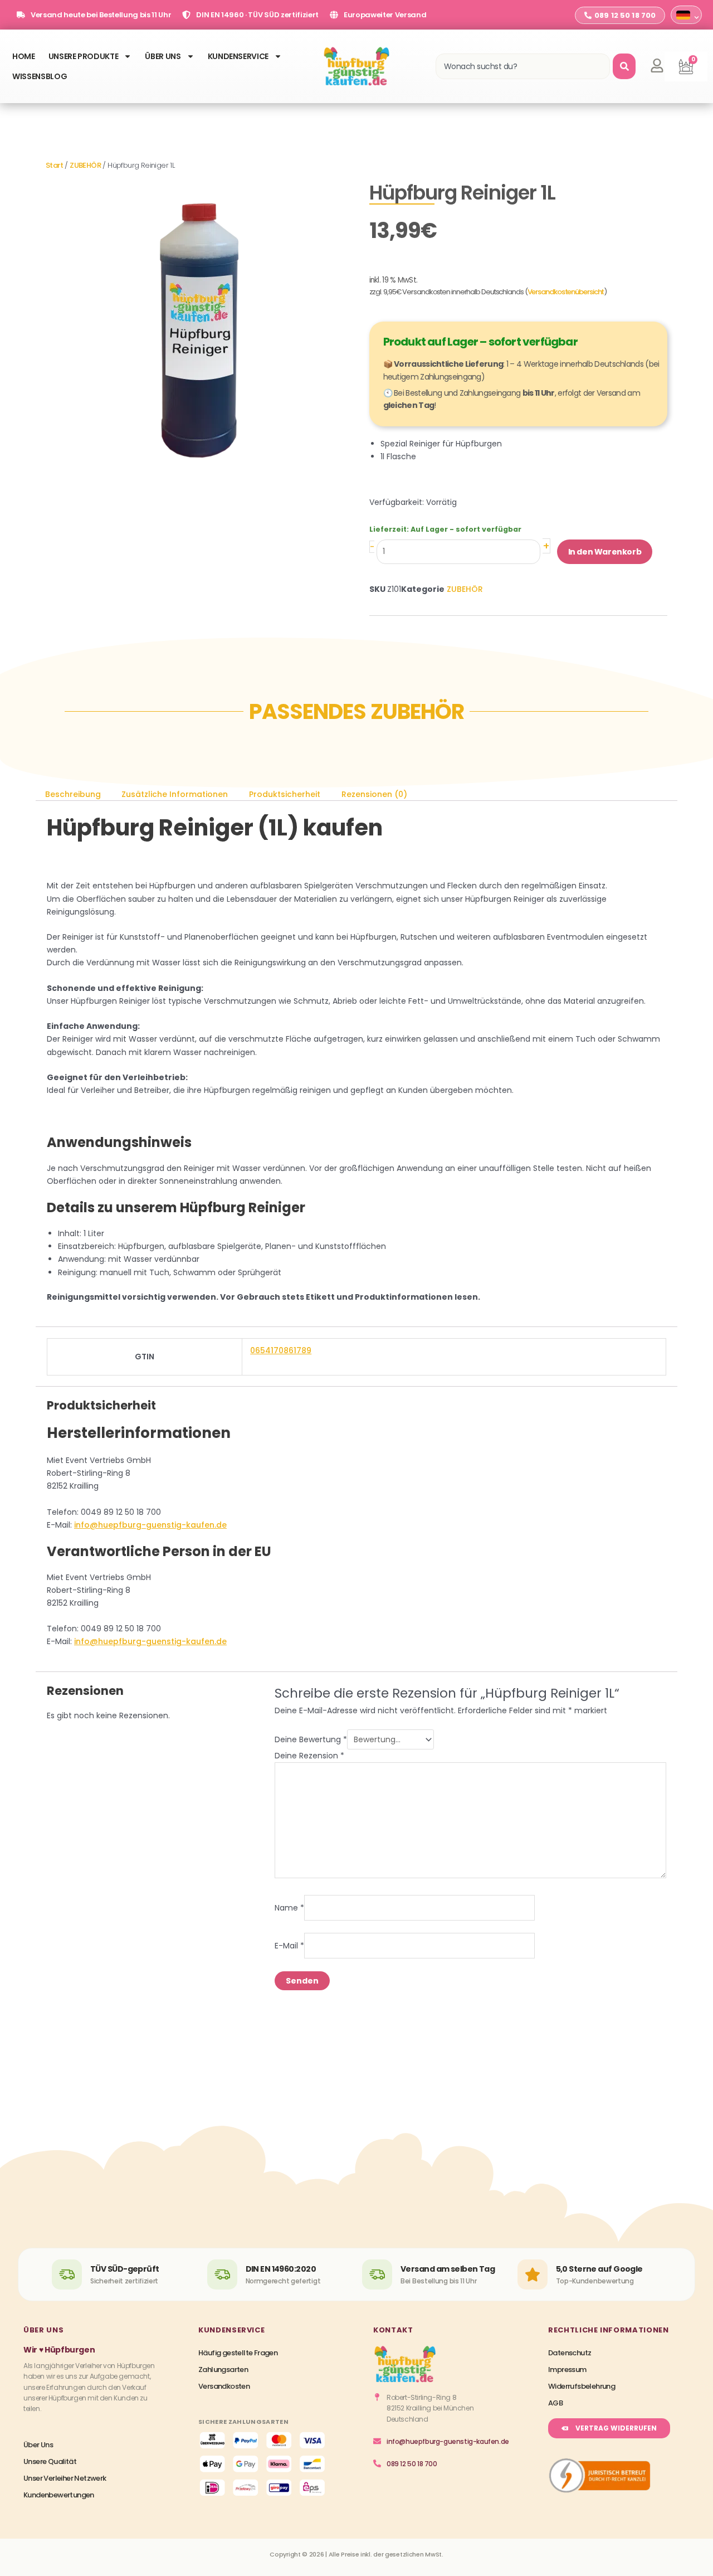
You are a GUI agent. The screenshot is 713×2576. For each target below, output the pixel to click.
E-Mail (289, 1946)
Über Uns (163, 56)
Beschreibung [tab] (73, 794)
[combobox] (523, 66)
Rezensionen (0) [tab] (374, 794)
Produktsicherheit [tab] (285, 794)
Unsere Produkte (84, 56)
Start (54, 165)
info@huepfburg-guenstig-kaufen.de (150, 1525)
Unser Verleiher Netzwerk (65, 2478)
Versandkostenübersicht (566, 292)
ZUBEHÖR (85, 165)
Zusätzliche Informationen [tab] (175, 794)
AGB (555, 2403)
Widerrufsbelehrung (582, 2386)
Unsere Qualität (50, 2461)
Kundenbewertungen (59, 2495)
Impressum (567, 2370)
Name (289, 1907)
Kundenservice (238, 56)
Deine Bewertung (311, 1739)
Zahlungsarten (223, 2370)
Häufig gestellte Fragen (238, 2353)
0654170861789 (281, 1350)
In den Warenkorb (605, 552)
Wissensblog (40, 76)
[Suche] (624, 66)
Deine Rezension (309, 1756)
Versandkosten (224, 2386)
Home (24, 56)
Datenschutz (570, 2353)
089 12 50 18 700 (412, 2464)
